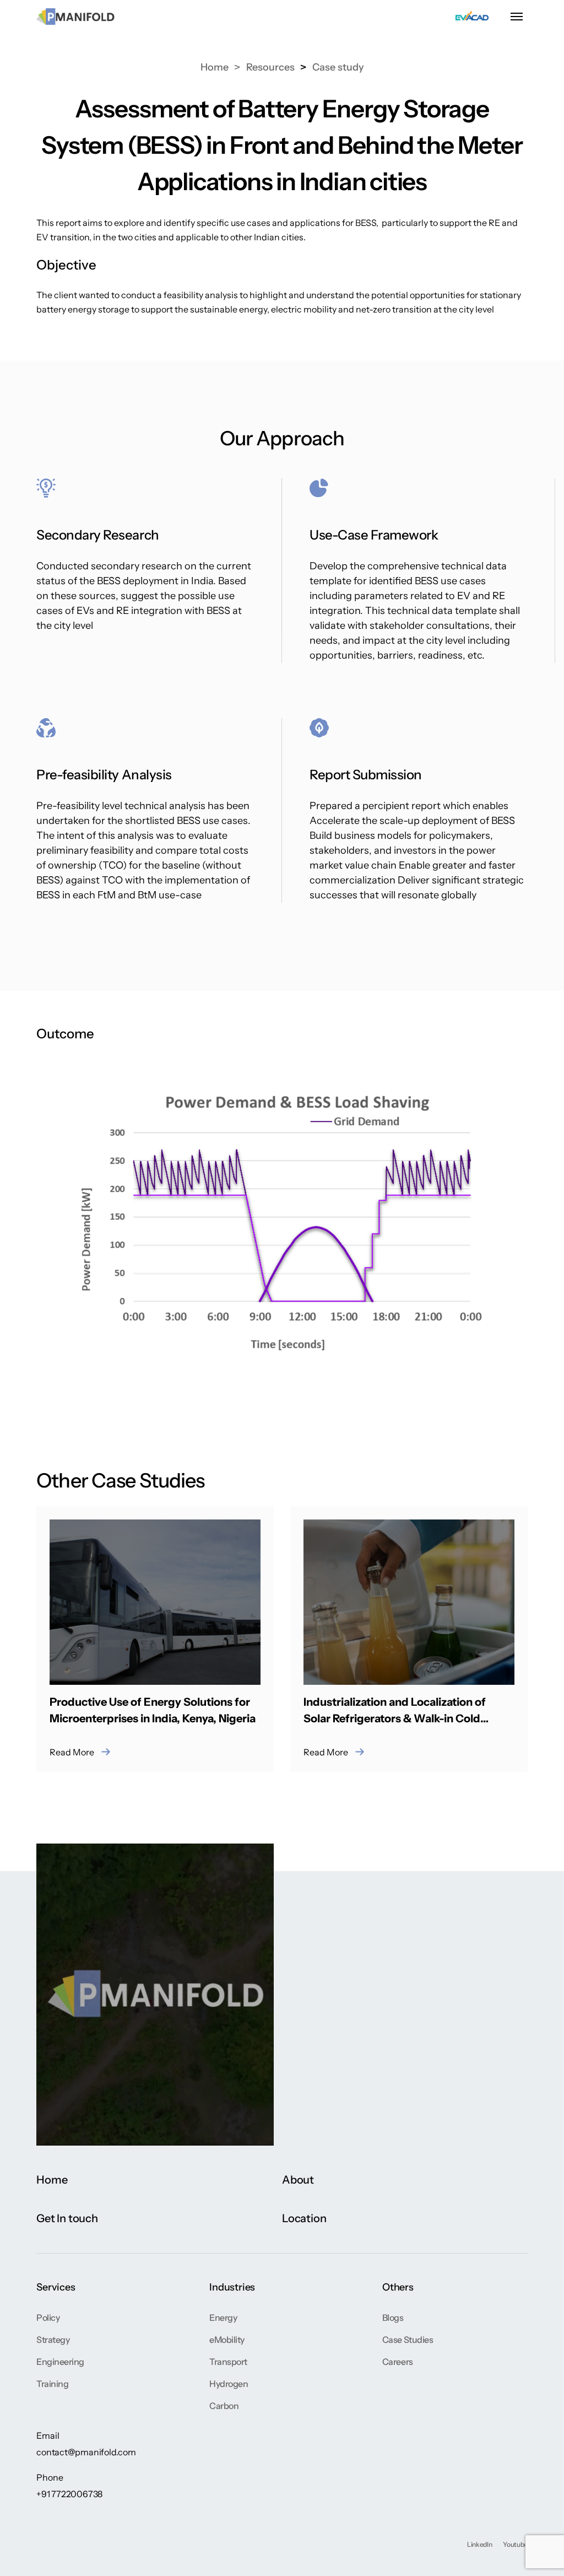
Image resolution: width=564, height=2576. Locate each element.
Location (304, 2218)
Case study (338, 67)
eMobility (227, 2340)
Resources (270, 67)
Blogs (393, 2318)
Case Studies (408, 2340)
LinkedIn (479, 2544)
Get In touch (67, 2218)
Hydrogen (229, 2384)
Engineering (60, 2362)
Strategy (53, 2340)
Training (52, 2384)
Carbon (224, 2406)
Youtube (515, 2544)
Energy (223, 2318)
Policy (48, 2318)
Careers (398, 2362)
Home (215, 67)
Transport (228, 2362)
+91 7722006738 (69, 2494)
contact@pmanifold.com (86, 2452)
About (298, 2180)
